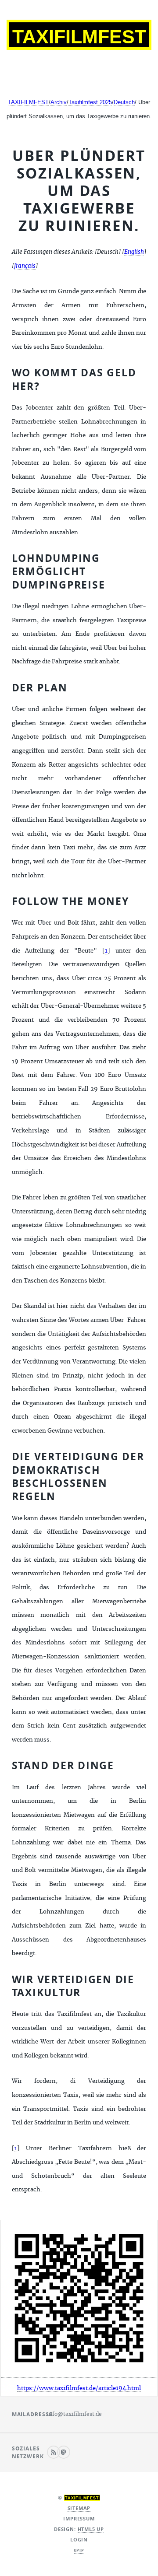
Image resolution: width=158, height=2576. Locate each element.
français (25, 266)
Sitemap (79, 2508)
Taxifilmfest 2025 (90, 102)
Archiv (59, 102)
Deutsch (124, 102)
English (134, 252)
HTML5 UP (91, 2529)
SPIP (79, 2551)
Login (79, 2540)
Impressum (79, 2519)
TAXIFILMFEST (28, 102)
